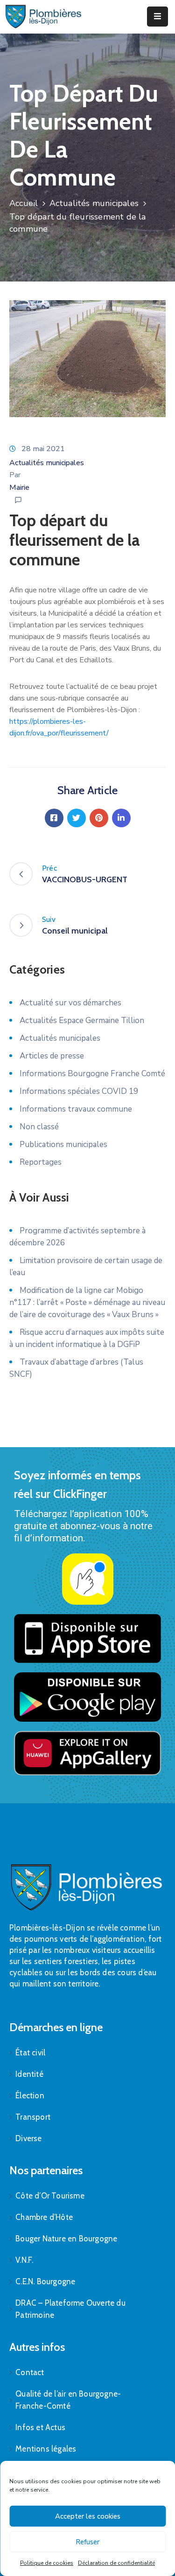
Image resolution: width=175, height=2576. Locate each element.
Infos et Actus (40, 2427)
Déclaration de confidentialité (116, 2563)
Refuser (87, 2542)
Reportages (41, 1162)
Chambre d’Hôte (44, 2217)
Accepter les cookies (88, 2516)
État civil (30, 2053)
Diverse (28, 2138)
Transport (33, 2117)
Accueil (24, 203)
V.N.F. (24, 2260)
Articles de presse (52, 1056)
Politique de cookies (47, 2563)
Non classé (39, 1127)
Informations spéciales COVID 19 (79, 1091)
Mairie (19, 488)
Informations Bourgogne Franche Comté (92, 1074)
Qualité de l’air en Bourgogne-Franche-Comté (68, 2400)
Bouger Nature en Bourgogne (66, 2239)
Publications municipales (63, 1144)
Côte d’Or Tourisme (50, 2196)
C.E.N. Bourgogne (45, 2281)
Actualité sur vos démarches (70, 1003)
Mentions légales (46, 2449)
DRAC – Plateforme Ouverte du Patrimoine (70, 2309)
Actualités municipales (94, 203)
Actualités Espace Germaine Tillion (82, 1020)
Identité (29, 2074)
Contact (30, 2372)
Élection (30, 2095)
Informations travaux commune (76, 1109)
